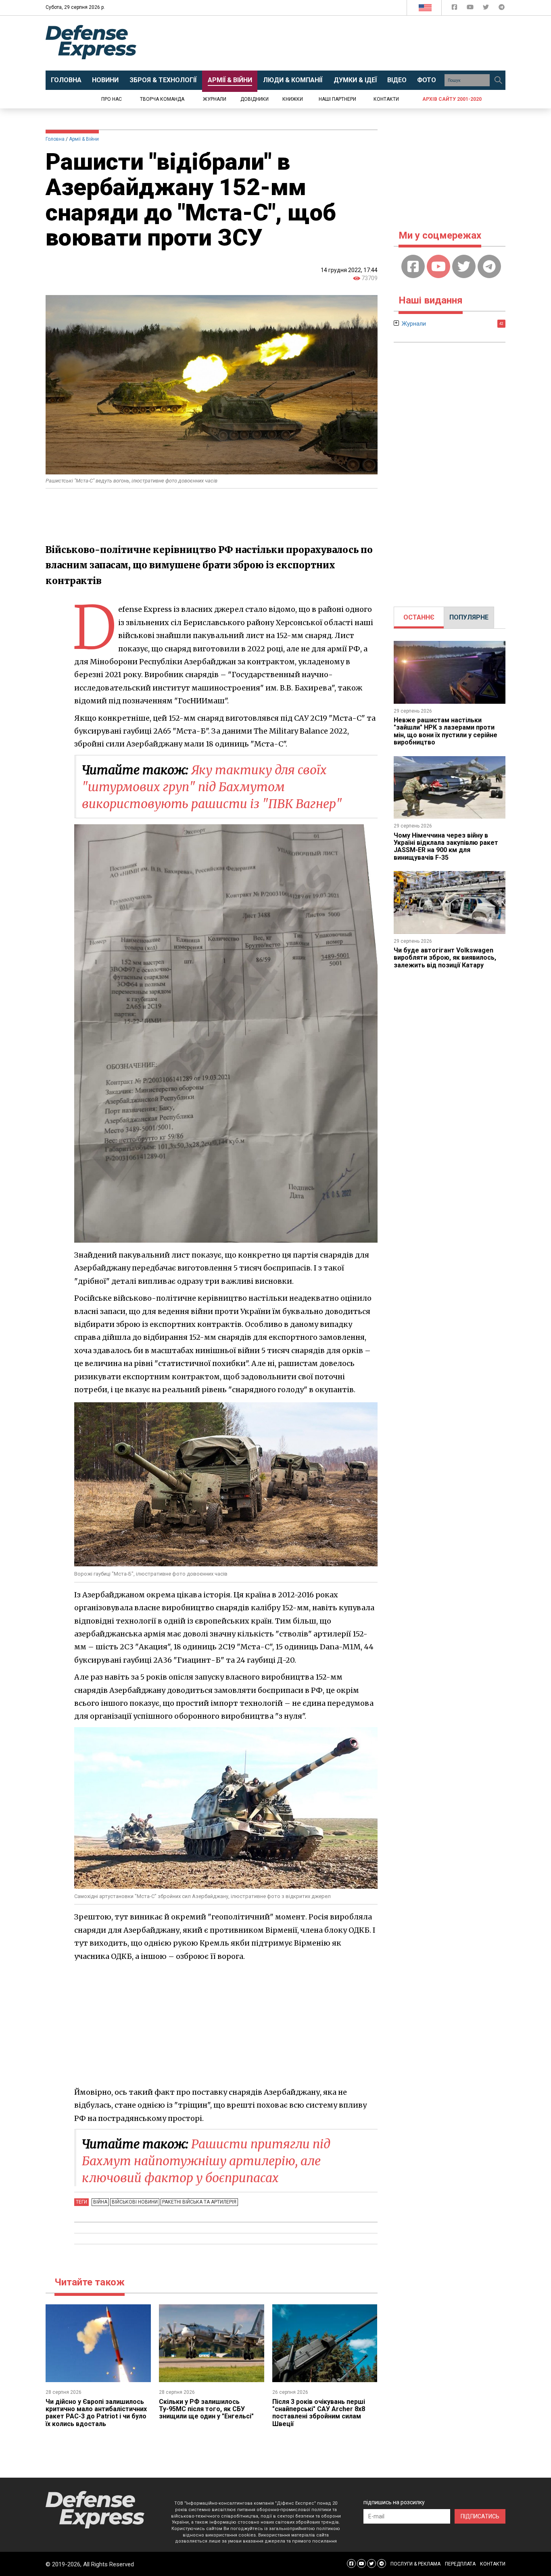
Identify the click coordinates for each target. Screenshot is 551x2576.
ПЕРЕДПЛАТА (460, 2564)
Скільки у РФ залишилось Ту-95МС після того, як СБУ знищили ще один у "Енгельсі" (206, 2409)
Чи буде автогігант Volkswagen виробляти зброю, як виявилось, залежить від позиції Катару (445, 958)
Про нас (112, 99)
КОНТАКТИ (493, 2564)
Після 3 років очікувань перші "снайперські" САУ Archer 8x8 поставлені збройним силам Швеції (319, 2413)
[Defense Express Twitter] (487, 9)
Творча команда (162, 99)
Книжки (293, 99)
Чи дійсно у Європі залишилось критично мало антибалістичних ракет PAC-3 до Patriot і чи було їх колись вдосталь (96, 2413)
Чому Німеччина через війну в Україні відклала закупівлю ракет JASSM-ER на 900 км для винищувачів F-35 (446, 846)
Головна (55, 139)
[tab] (419, 617)
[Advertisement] (342, 43)
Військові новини (135, 2202)
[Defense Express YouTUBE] (471, 9)
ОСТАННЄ (419, 617)
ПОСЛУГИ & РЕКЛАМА (415, 2564)
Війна (100, 2202)
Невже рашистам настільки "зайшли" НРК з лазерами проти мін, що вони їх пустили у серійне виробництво (446, 731)
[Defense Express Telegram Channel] (502, 9)
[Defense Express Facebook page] (455, 9)
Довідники (255, 99)
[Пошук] (498, 80)
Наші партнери (337, 99)
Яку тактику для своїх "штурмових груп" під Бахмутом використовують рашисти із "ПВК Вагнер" (212, 787)
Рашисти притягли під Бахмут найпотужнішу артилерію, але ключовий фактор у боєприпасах (206, 2161)
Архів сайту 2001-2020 (452, 99)
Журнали (215, 99)
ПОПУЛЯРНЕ (469, 617)
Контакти (386, 99)
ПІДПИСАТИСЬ (480, 2516)
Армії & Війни (84, 139)
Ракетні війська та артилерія (199, 2202)
